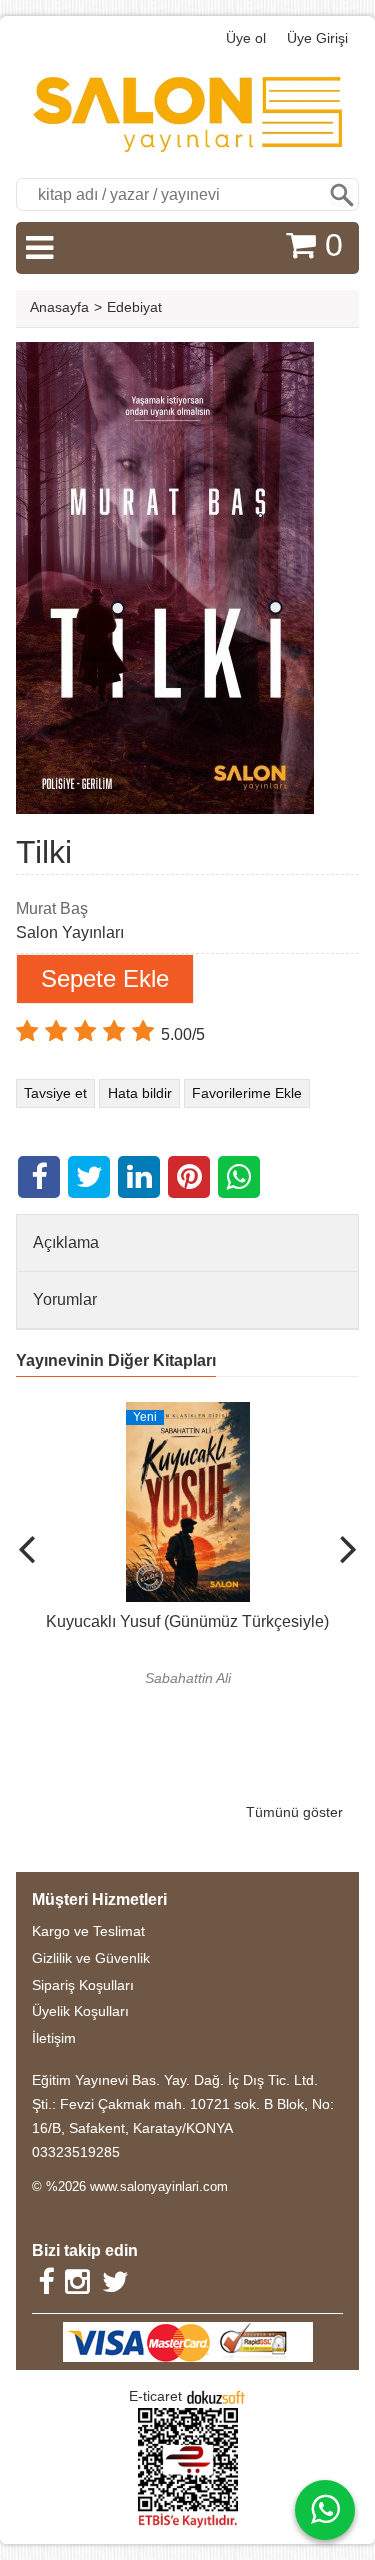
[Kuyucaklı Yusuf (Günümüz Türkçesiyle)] (188, 1413)
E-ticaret (155, 2396)
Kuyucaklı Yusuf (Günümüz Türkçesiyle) (187, 1621)
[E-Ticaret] (216, 2396)
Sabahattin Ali (188, 1678)
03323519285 (76, 2152)
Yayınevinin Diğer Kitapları (116, 1360)
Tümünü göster (294, 1812)
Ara (342, 194)
